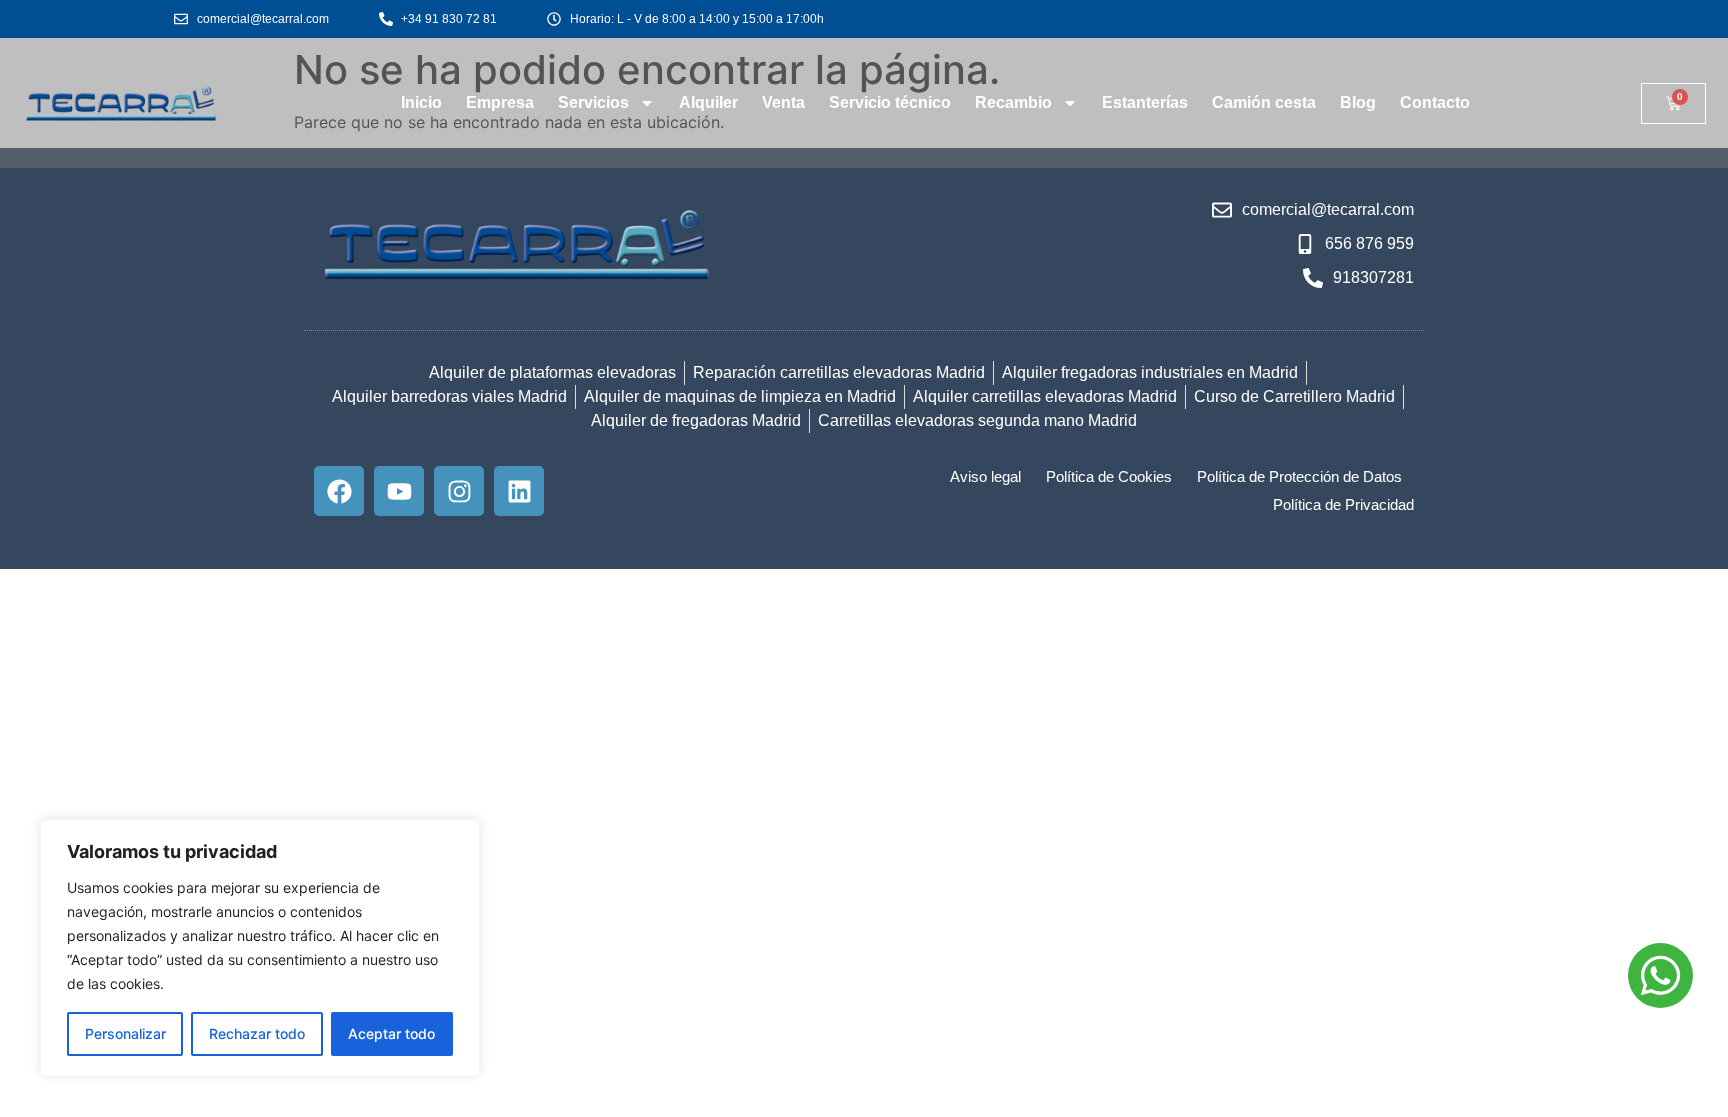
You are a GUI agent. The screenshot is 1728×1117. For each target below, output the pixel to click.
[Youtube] (399, 491)
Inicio (421, 102)
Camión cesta (1264, 102)
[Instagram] (459, 491)
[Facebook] (339, 491)
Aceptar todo (391, 1033)
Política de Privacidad (1343, 504)
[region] (260, 948)
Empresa (500, 102)
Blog (1358, 102)
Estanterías (1145, 102)
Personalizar (125, 1033)
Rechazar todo (257, 1033)
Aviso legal (985, 476)
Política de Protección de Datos (1299, 476)
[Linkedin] (519, 491)
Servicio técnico (890, 102)
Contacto (1435, 102)
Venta (783, 102)
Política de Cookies (1109, 476)
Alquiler (708, 102)
